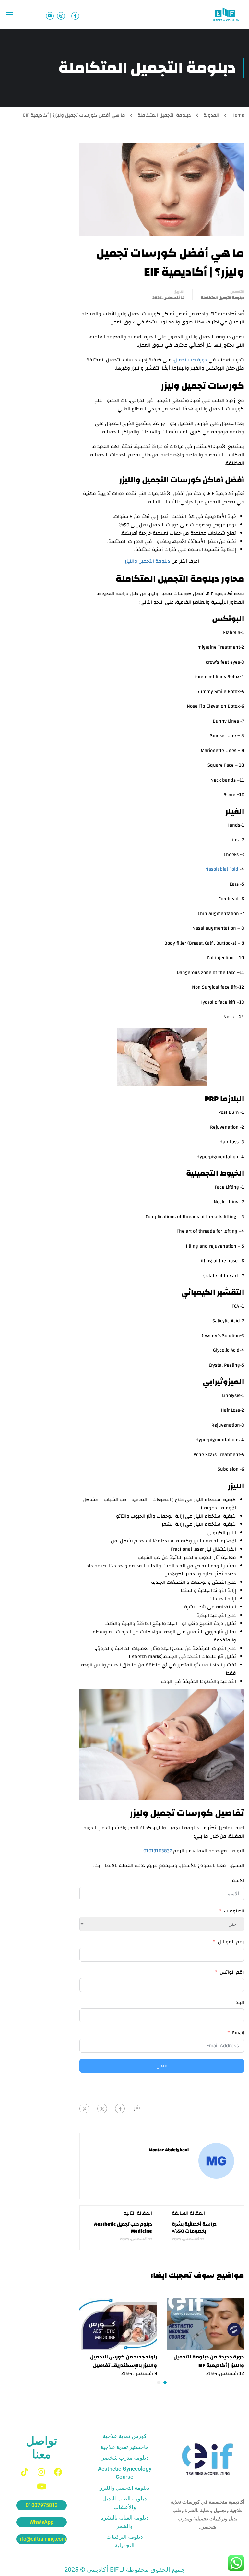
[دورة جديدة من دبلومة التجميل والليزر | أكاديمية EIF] (205, 2324)
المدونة (211, 115)
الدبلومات (234, 1911)
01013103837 (158, 1851)
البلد (240, 2003)
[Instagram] (41, 2472)
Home (238, 115)
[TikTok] (25, 2472)
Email (238, 2033)
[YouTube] (41, 2486)
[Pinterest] (84, 2109)
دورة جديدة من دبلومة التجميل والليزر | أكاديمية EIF (209, 2361)
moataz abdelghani (169, 2150)
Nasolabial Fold (222, 869)
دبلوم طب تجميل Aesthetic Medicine (123, 2228)
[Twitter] (102, 2109)
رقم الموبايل (231, 1942)
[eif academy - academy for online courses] (226, 14)
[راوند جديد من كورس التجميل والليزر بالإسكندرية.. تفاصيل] (118, 2324)
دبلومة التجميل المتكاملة (164, 115)
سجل (162, 2066)
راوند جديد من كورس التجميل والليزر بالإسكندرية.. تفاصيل (124, 2361)
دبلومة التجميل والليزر (148, 561)
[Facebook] (120, 2109)
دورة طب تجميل (190, 360)
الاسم (238, 1881)
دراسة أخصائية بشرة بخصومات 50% (194, 2228)
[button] (165, 2382)
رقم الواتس (232, 1972)
